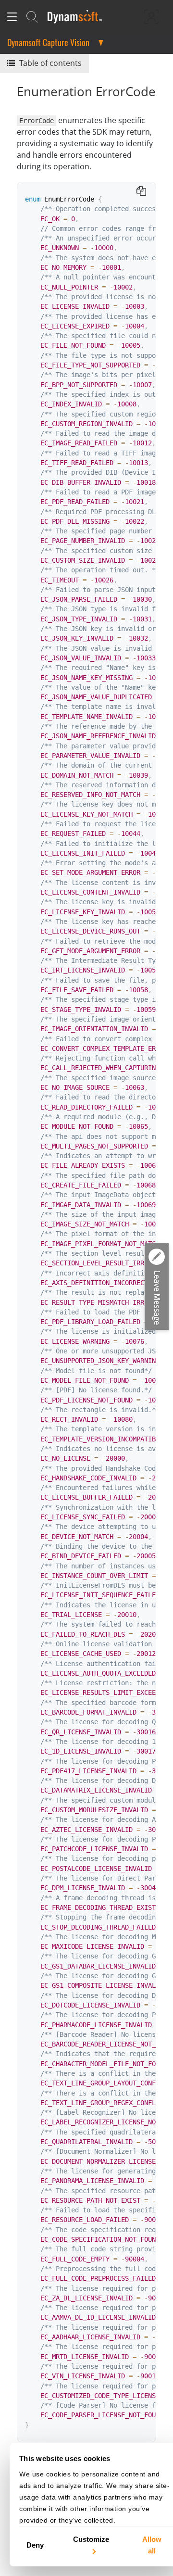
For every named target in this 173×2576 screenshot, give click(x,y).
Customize (91, 2539)
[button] (157, 1287)
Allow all (152, 2545)
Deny (35, 2545)
